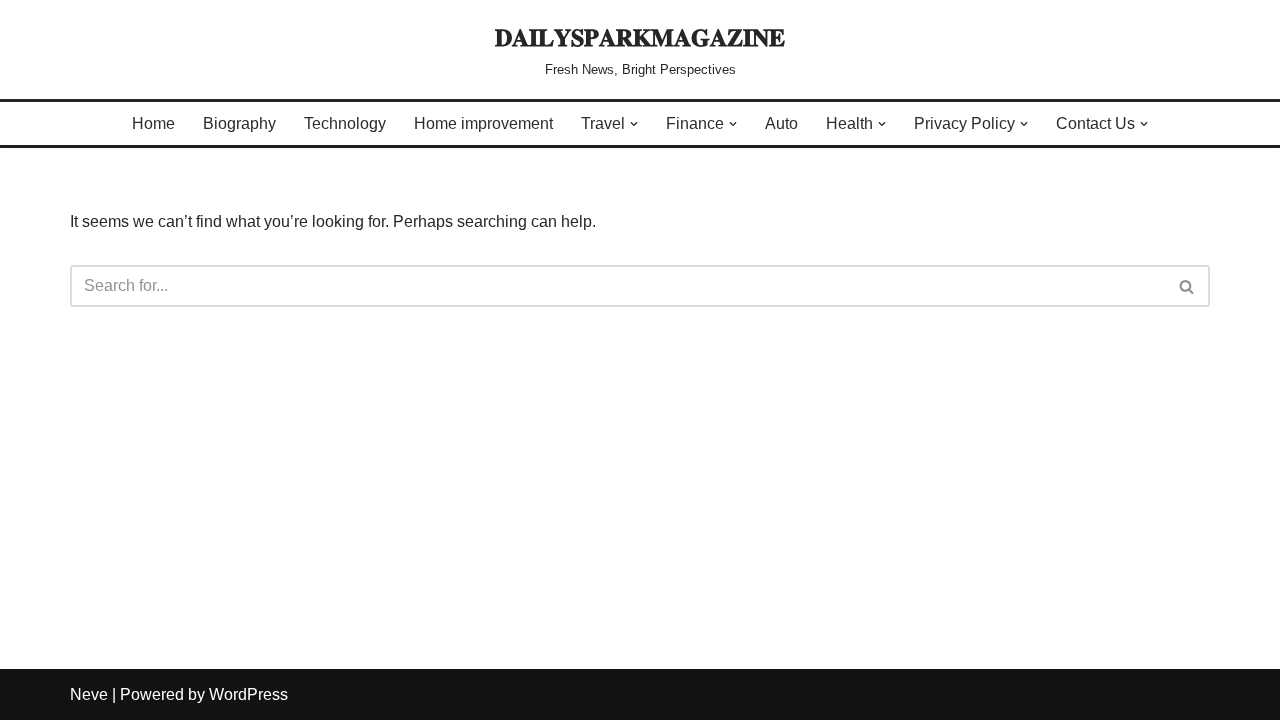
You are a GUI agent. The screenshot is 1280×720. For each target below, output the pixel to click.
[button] (634, 124)
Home (153, 123)
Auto (781, 123)
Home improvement (483, 123)
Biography (239, 123)
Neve (89, 694)
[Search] (1187, 286)
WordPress (248, 694)
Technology (345, 123)
